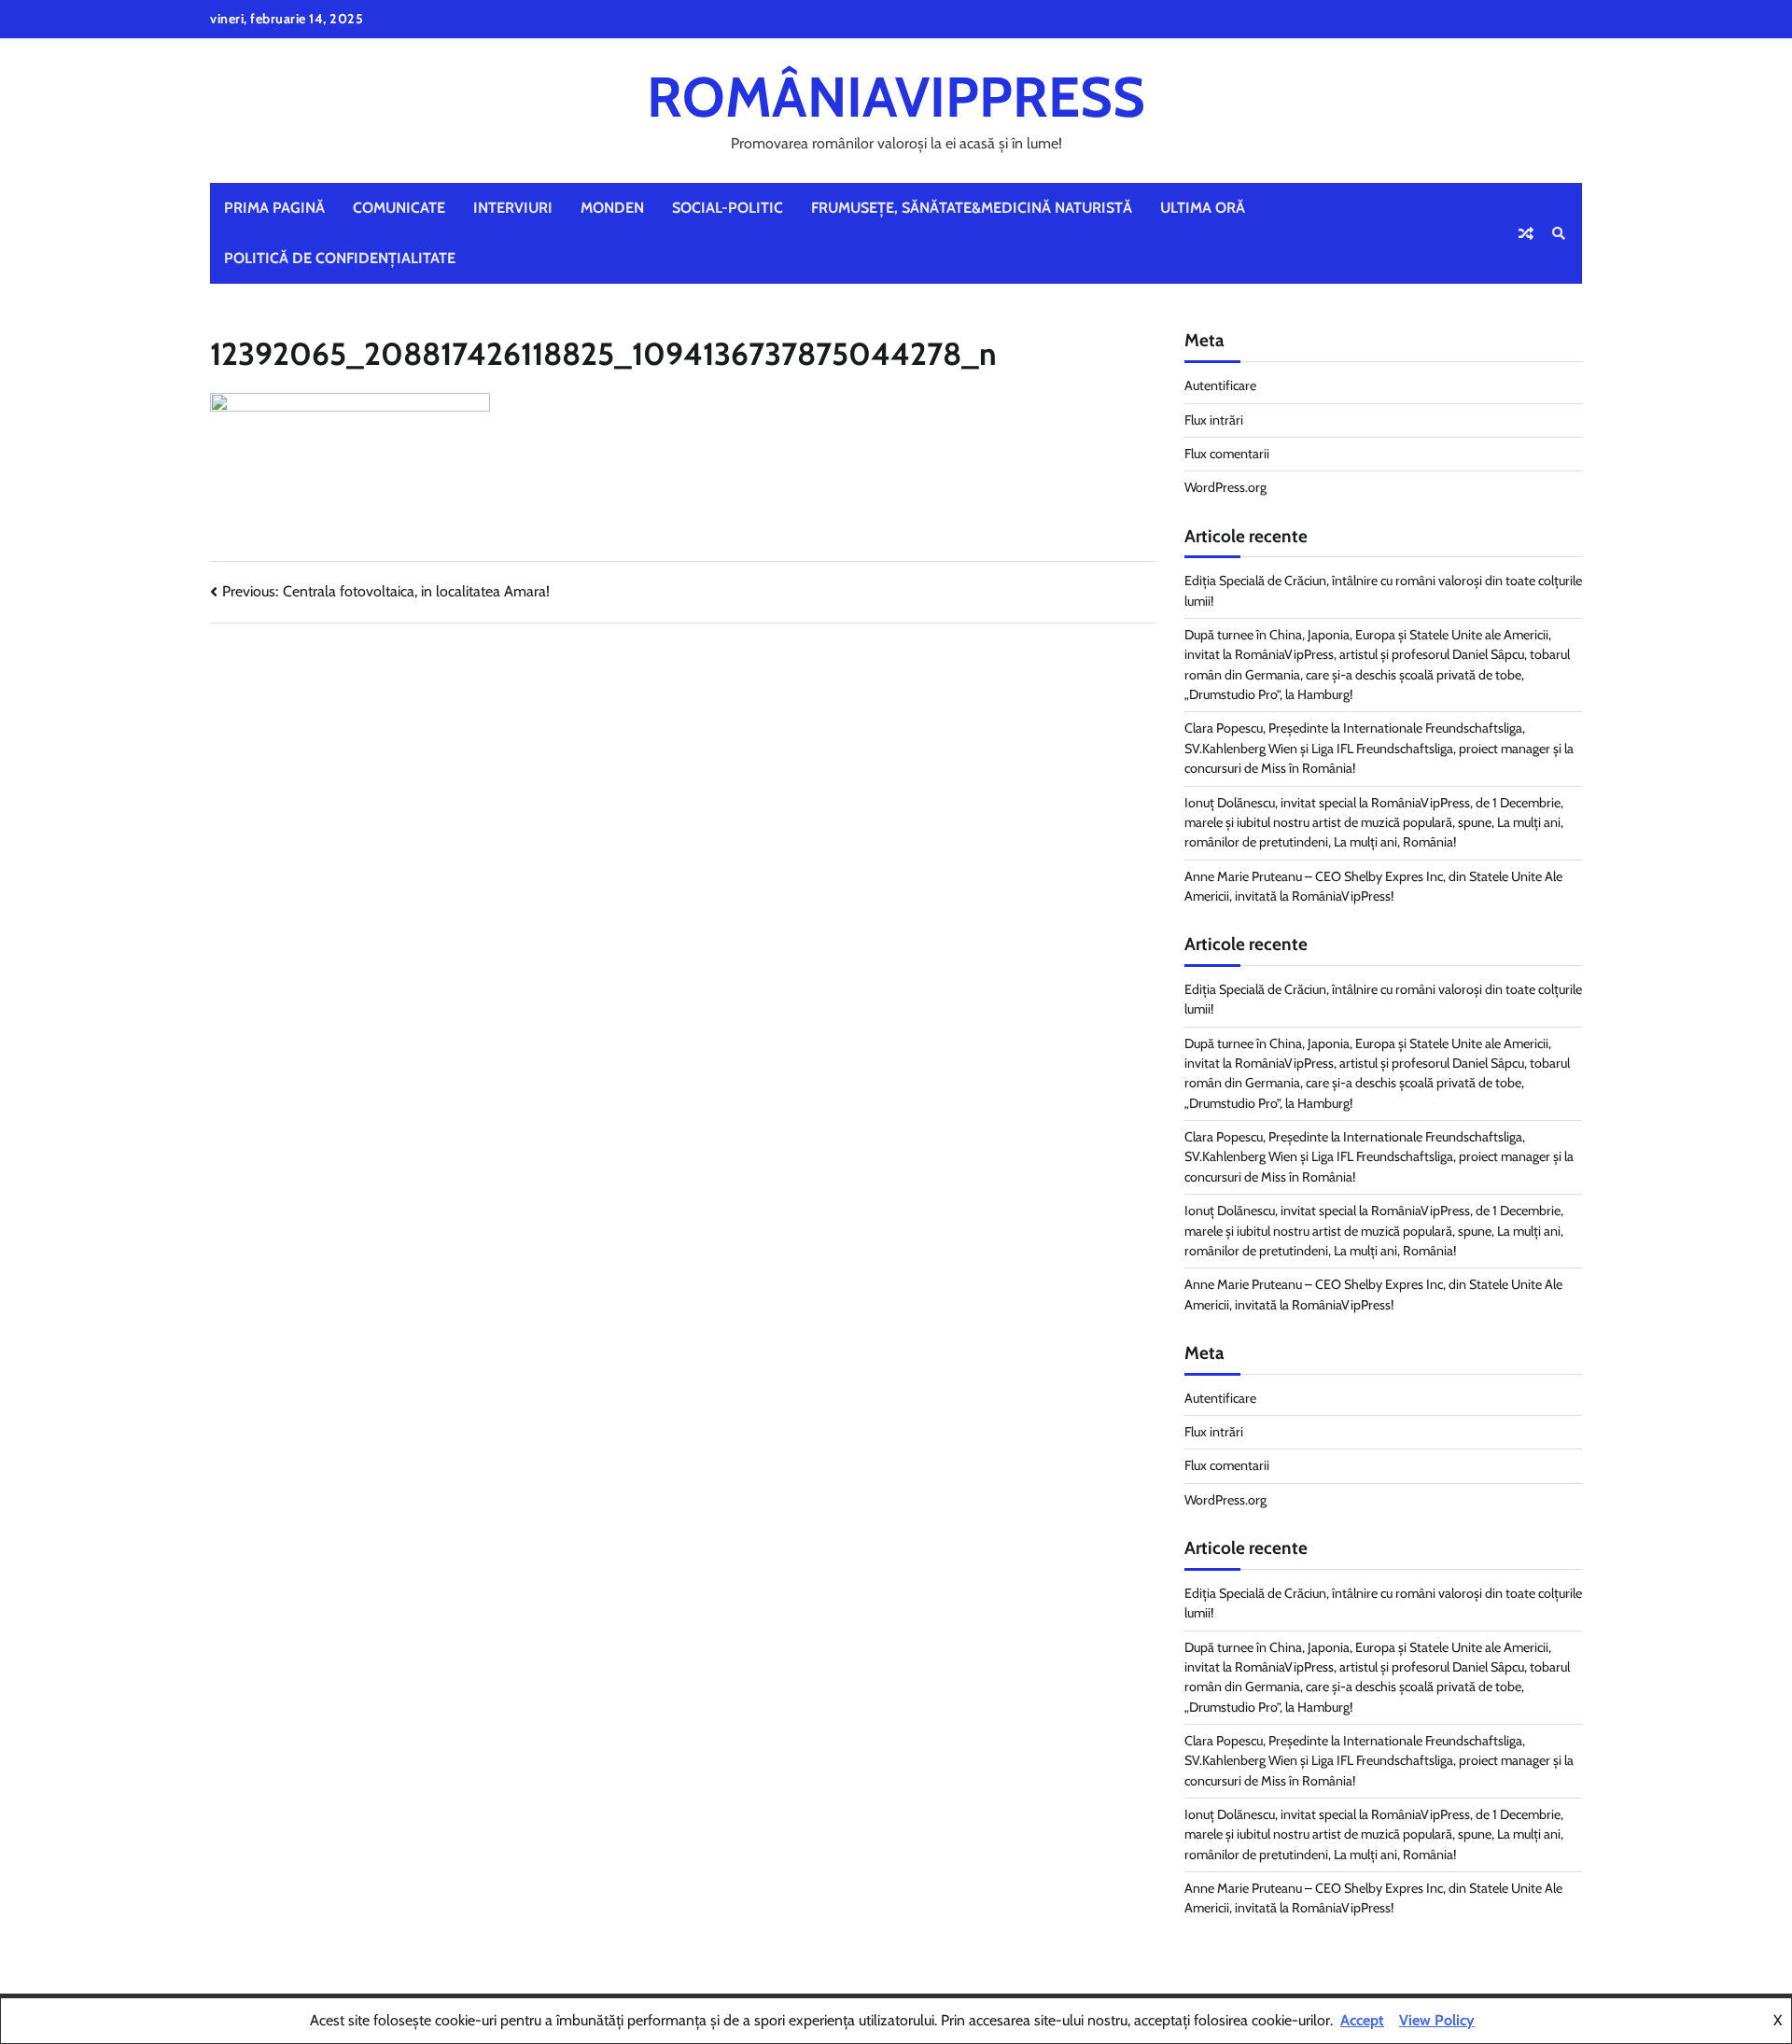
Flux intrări (1214, 420)
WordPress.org (1225, 487)
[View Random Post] (1526, 233)
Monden (612, 208)
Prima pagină (274, 208)
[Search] (1559, 233)
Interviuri (513, 208)
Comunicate (399, 208)
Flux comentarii (1227, 454)
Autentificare (1220, 385)
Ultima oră (1203, 208)
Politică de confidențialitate (340, 258)
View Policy (1437, 2020)
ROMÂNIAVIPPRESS (896, 97)
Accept (1362, 2020)
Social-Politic (728, 208)
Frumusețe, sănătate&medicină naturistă (972, 208)
